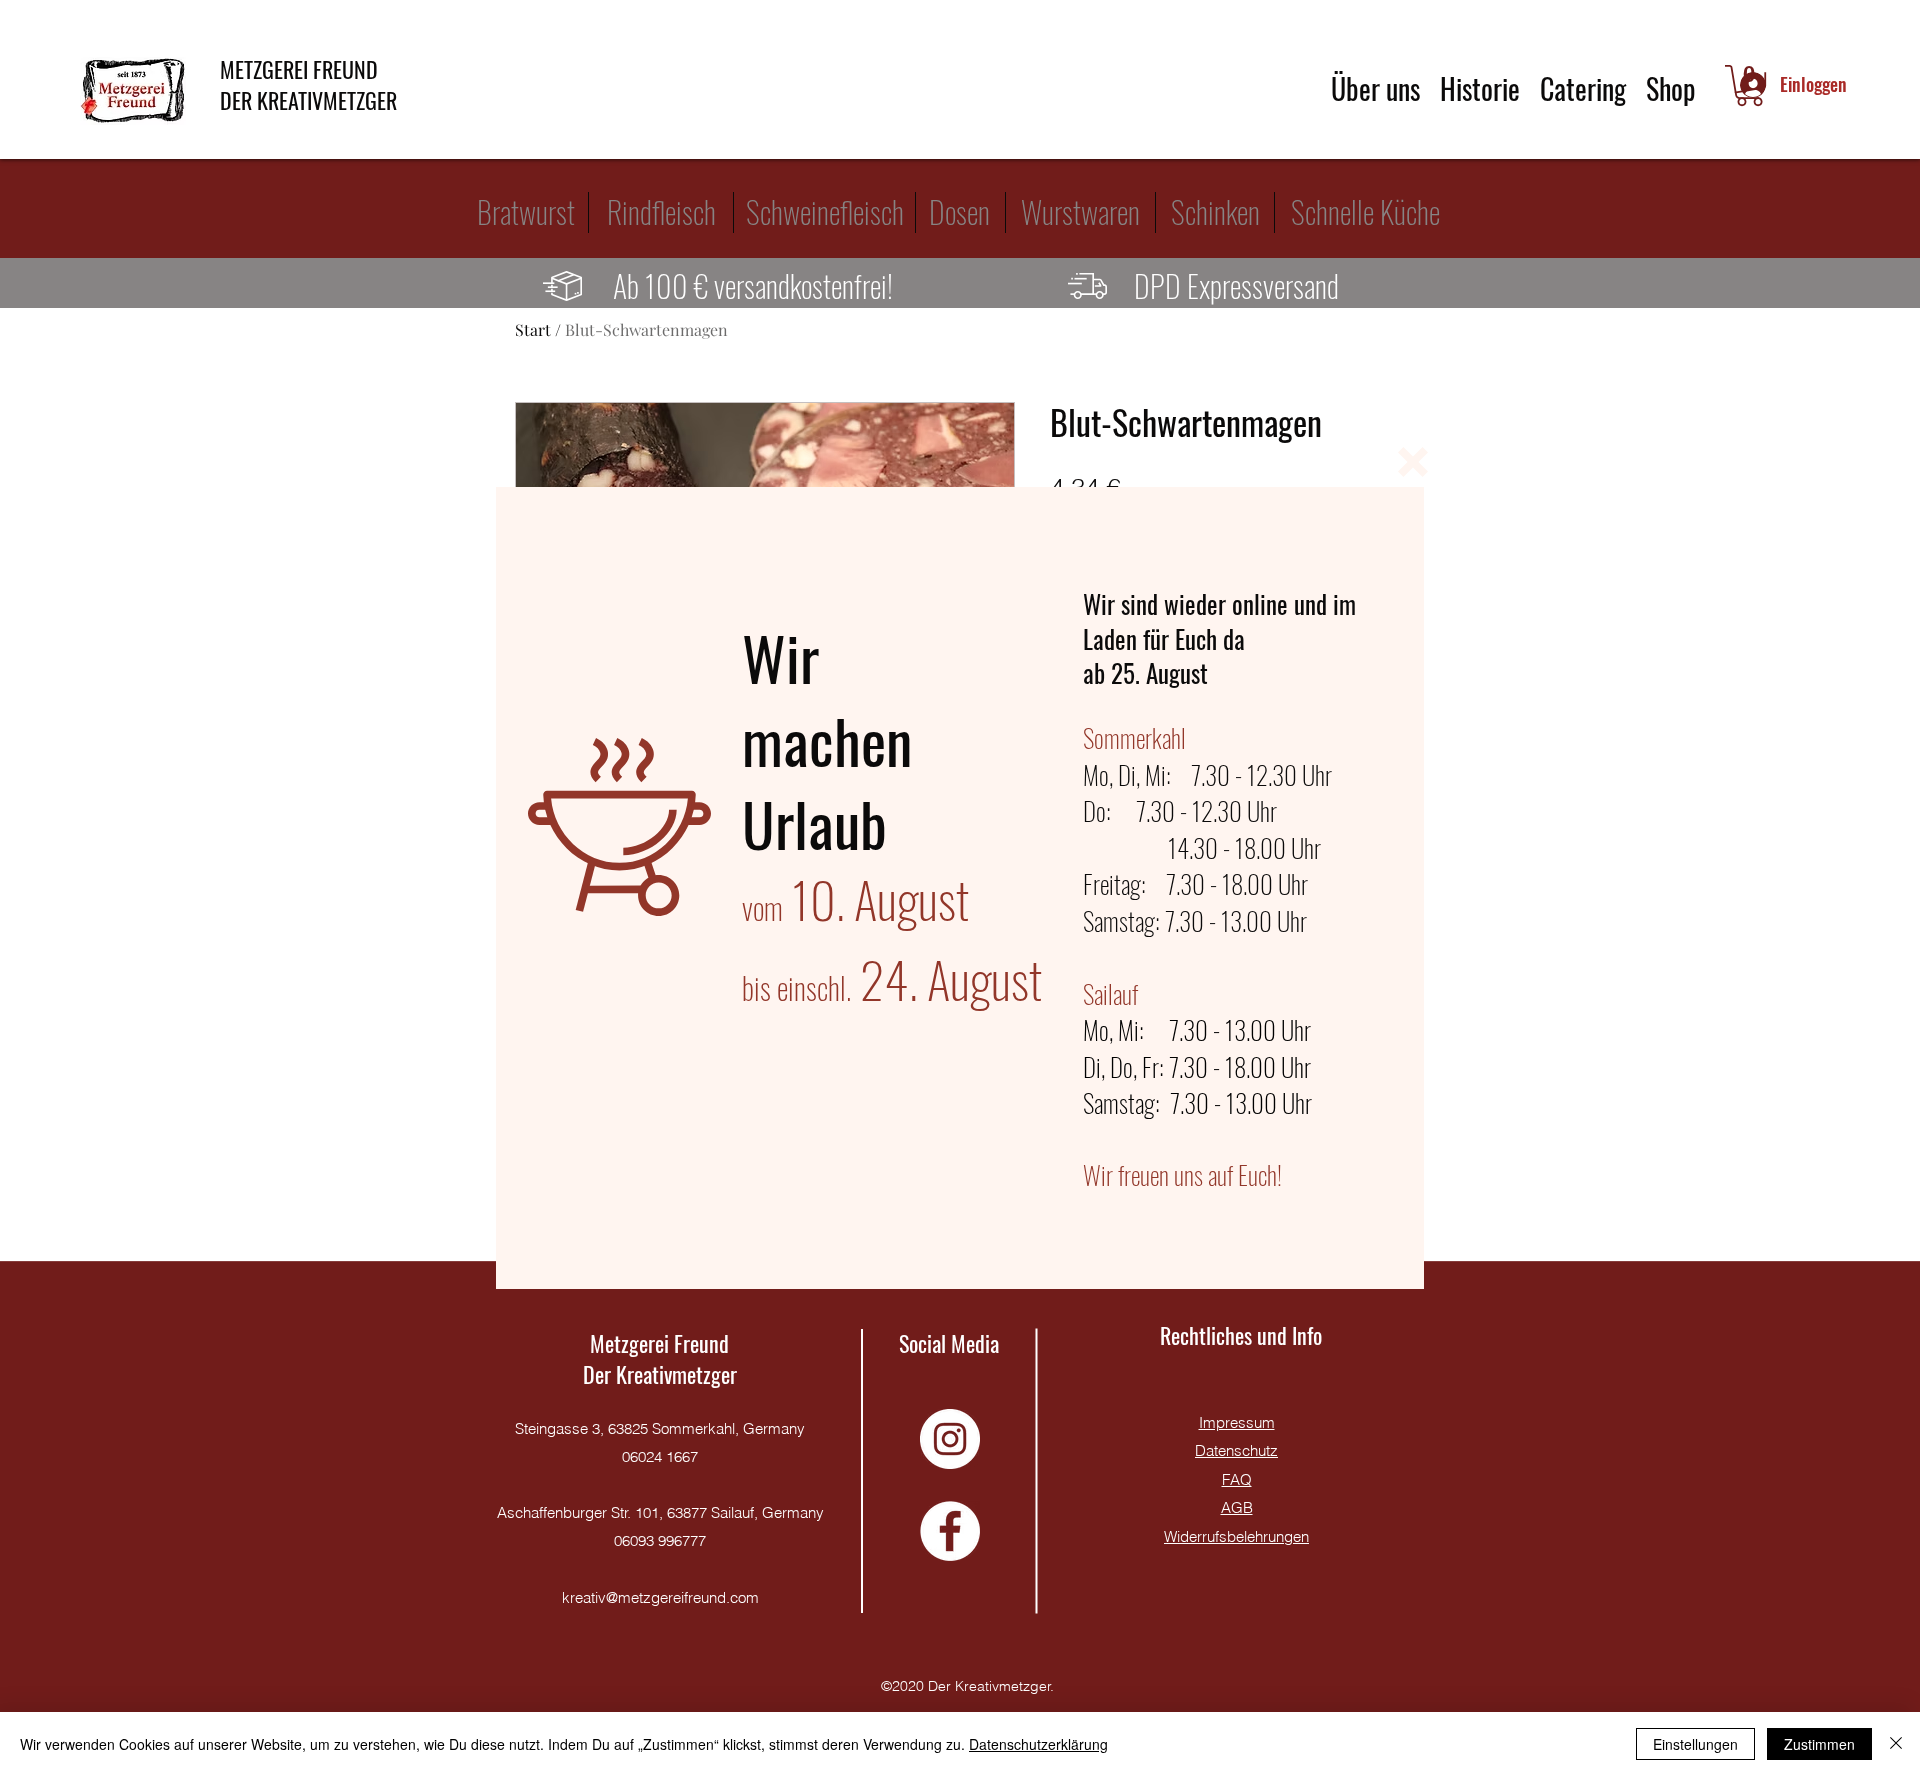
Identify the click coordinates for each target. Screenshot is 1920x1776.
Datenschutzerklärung (1038, 1744)
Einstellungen (1695, 1744)
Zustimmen (1819, 1744)
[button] (1413, 462)
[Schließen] (1896, 1744)
